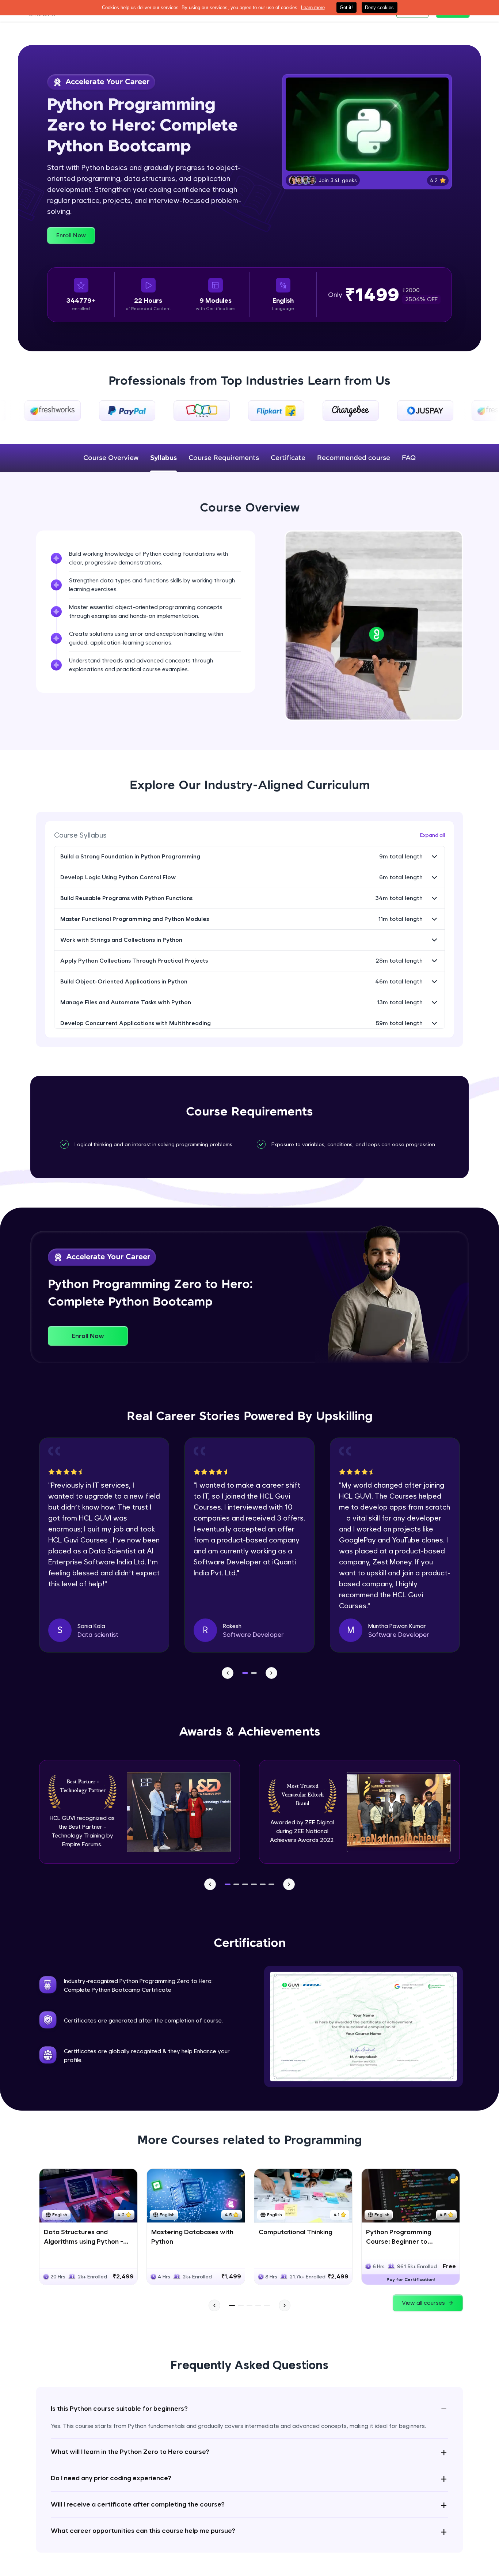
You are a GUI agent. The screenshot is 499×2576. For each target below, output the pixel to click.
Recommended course (354, 458)
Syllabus (163, 458)
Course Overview (111, 458)
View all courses (423, 2303)
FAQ (409, 458)
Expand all (433, 835)
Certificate (288, 458)
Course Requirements (224, 458)
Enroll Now (71, 235)
